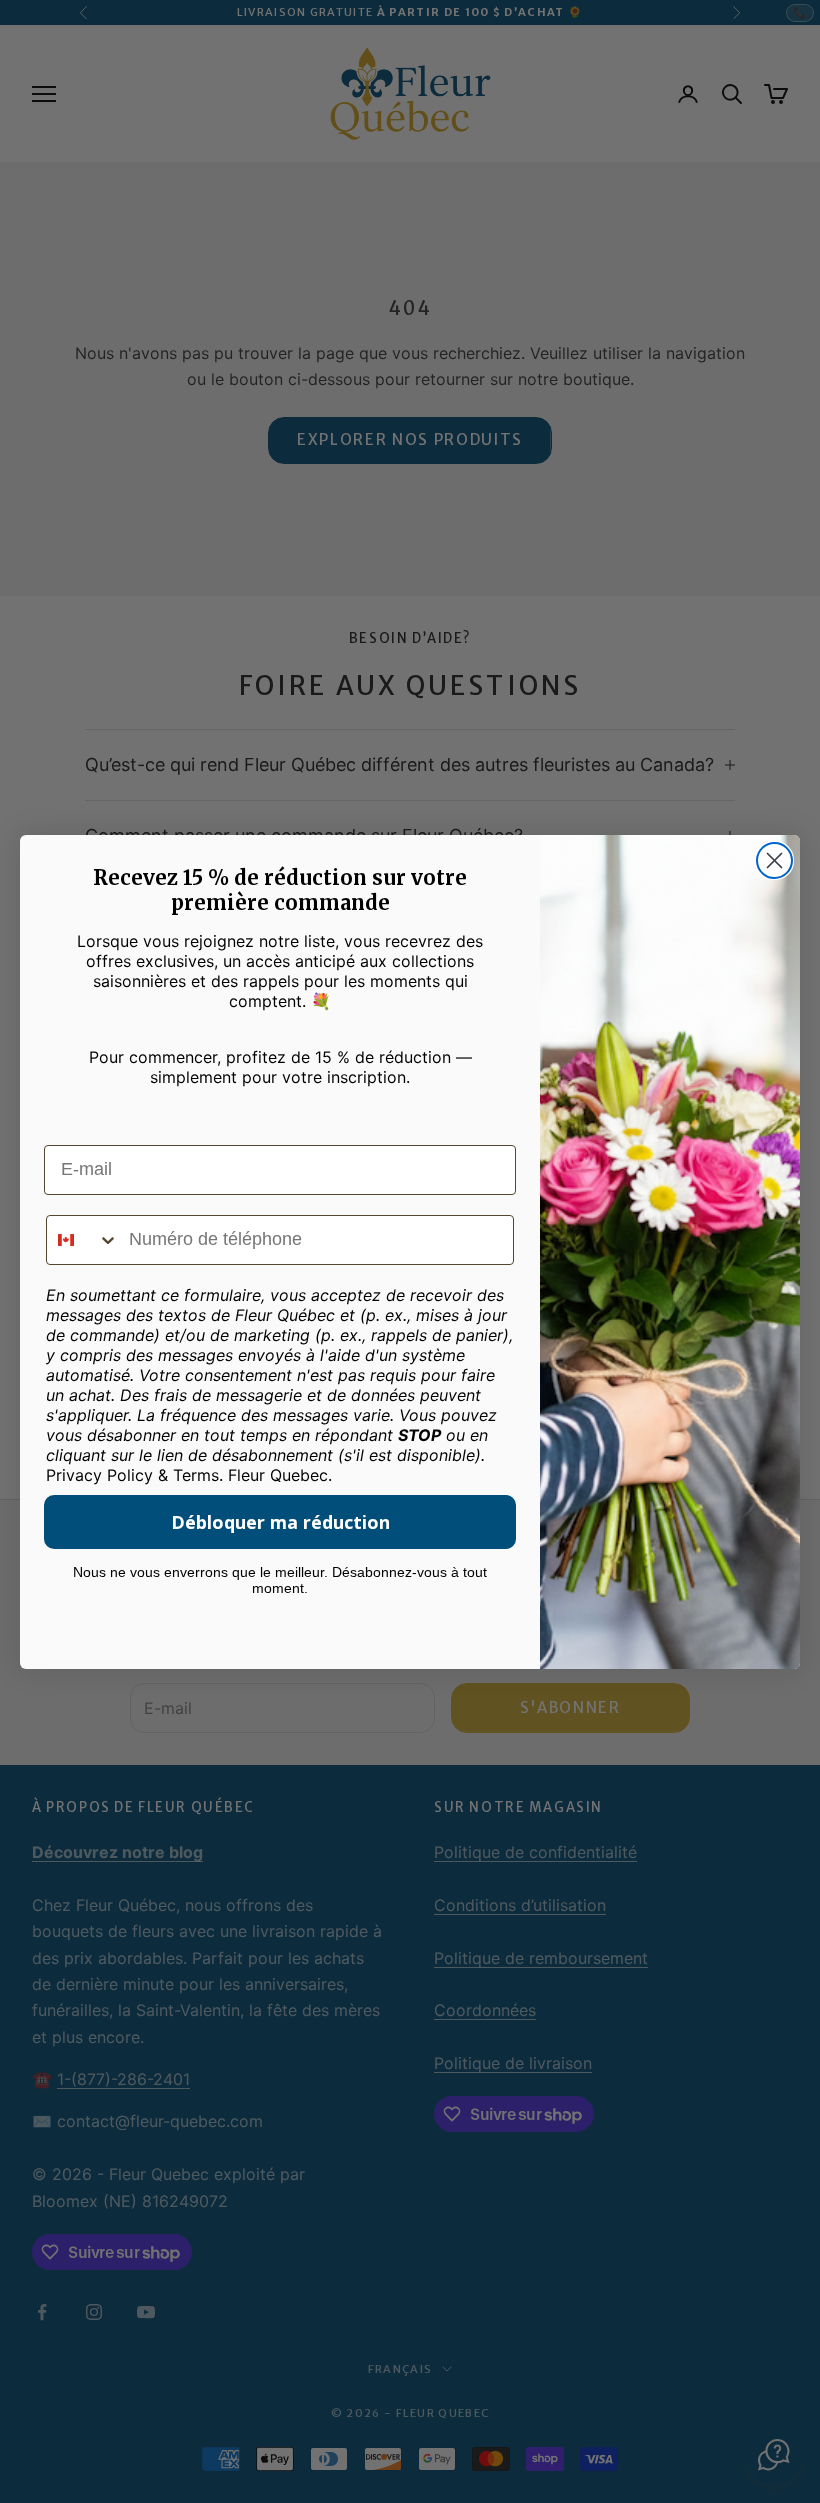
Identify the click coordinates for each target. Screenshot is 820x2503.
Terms (196, 1475)
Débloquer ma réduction (280, 1522)
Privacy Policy (99, 1475)
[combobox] (83, 1240)
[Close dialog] (774, 860)
